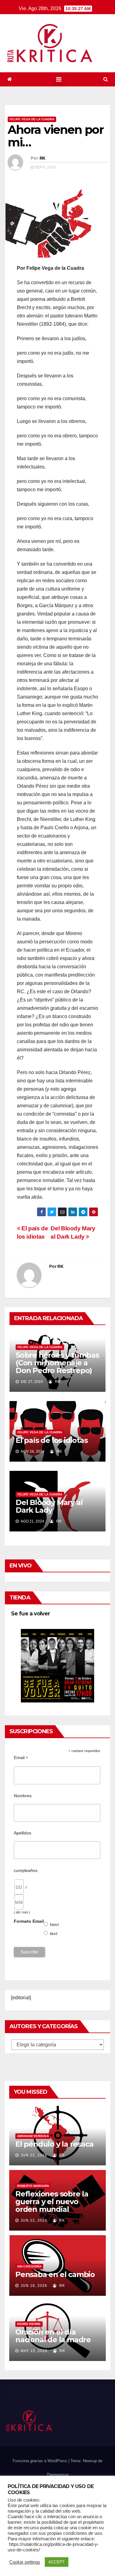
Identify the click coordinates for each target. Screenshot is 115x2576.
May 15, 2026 (34, 2351)
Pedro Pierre (29, 2324)
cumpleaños (26, 1870)
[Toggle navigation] (59, 79)
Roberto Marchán (33, 2186)
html (54, 1925)
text (54, 1933)
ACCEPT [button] (57, 2562)
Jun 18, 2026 (34, 2286)
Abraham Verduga (33, 2136)
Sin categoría (29, 2266)
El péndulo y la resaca (54, 2144)
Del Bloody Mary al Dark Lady (49, 1506)
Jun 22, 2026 (34, 2155)
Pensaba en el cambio (55, 2274)
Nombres (23, 1796)
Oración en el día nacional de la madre (53, 2336)
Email (21, 1758)
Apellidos (23, 1833)
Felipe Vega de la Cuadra (32, 119)
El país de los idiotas (52, 1440)
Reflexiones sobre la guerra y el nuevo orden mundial (52, 2202)
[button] (106, 79)
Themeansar (58, 2475)
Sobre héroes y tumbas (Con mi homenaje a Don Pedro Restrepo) (57, 1363)
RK (42, 158)
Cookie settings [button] (25, 2562)
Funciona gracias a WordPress (40, 2461)
